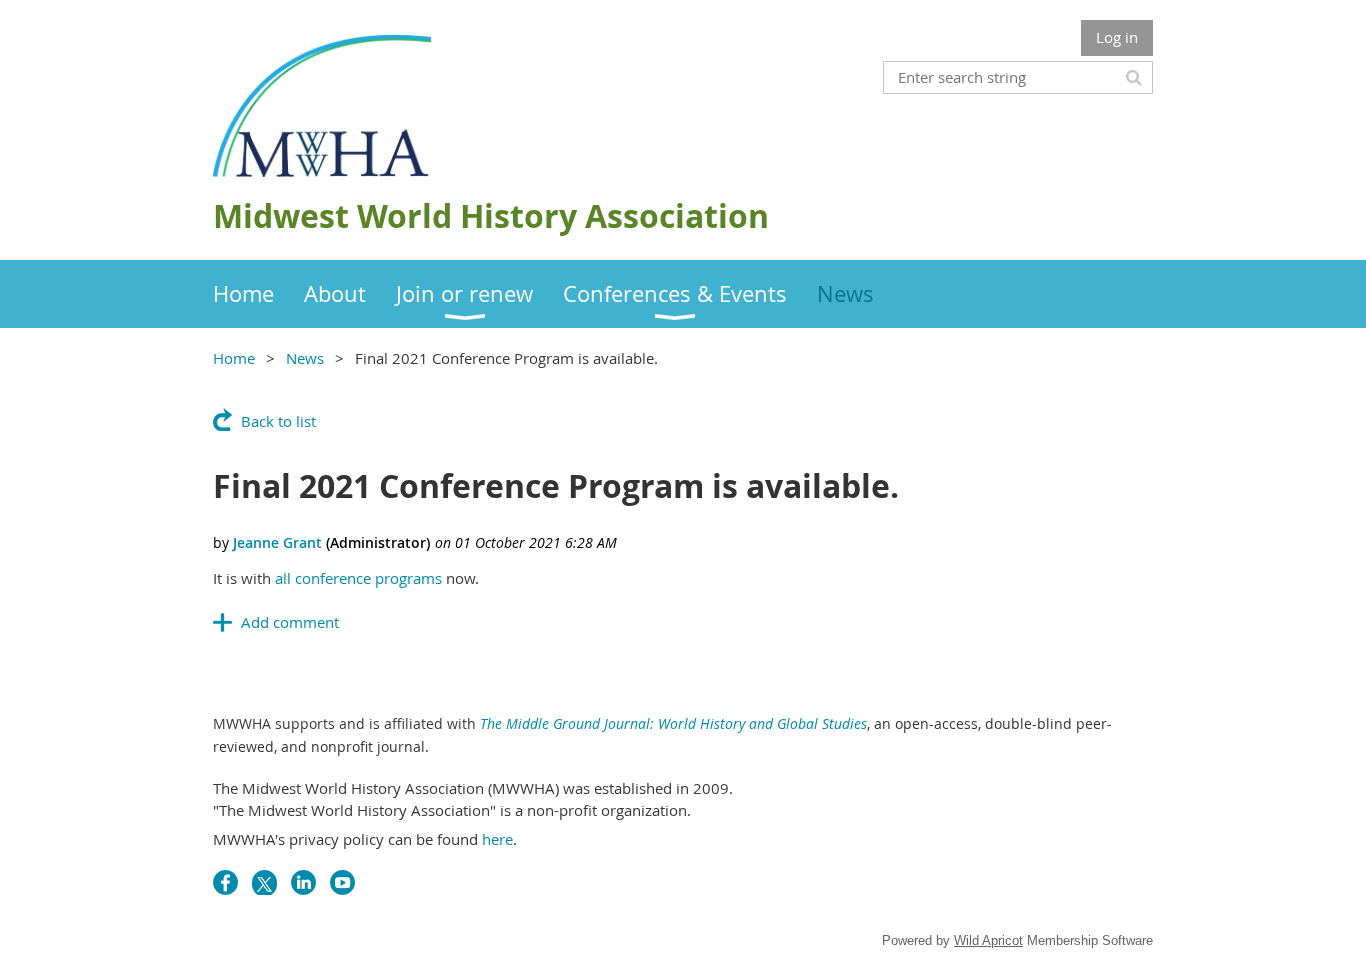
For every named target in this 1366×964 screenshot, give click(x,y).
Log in (1117, 37)
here (497, 839)
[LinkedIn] (303, 882)
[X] (264, 882)
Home (234, 358)
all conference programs (358, 578)
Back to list (278, 421)
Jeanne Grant (277, 542)
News (305, 358)
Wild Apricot (988, 940)
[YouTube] (342, 882)
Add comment (290, 622)
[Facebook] (225, 882)
